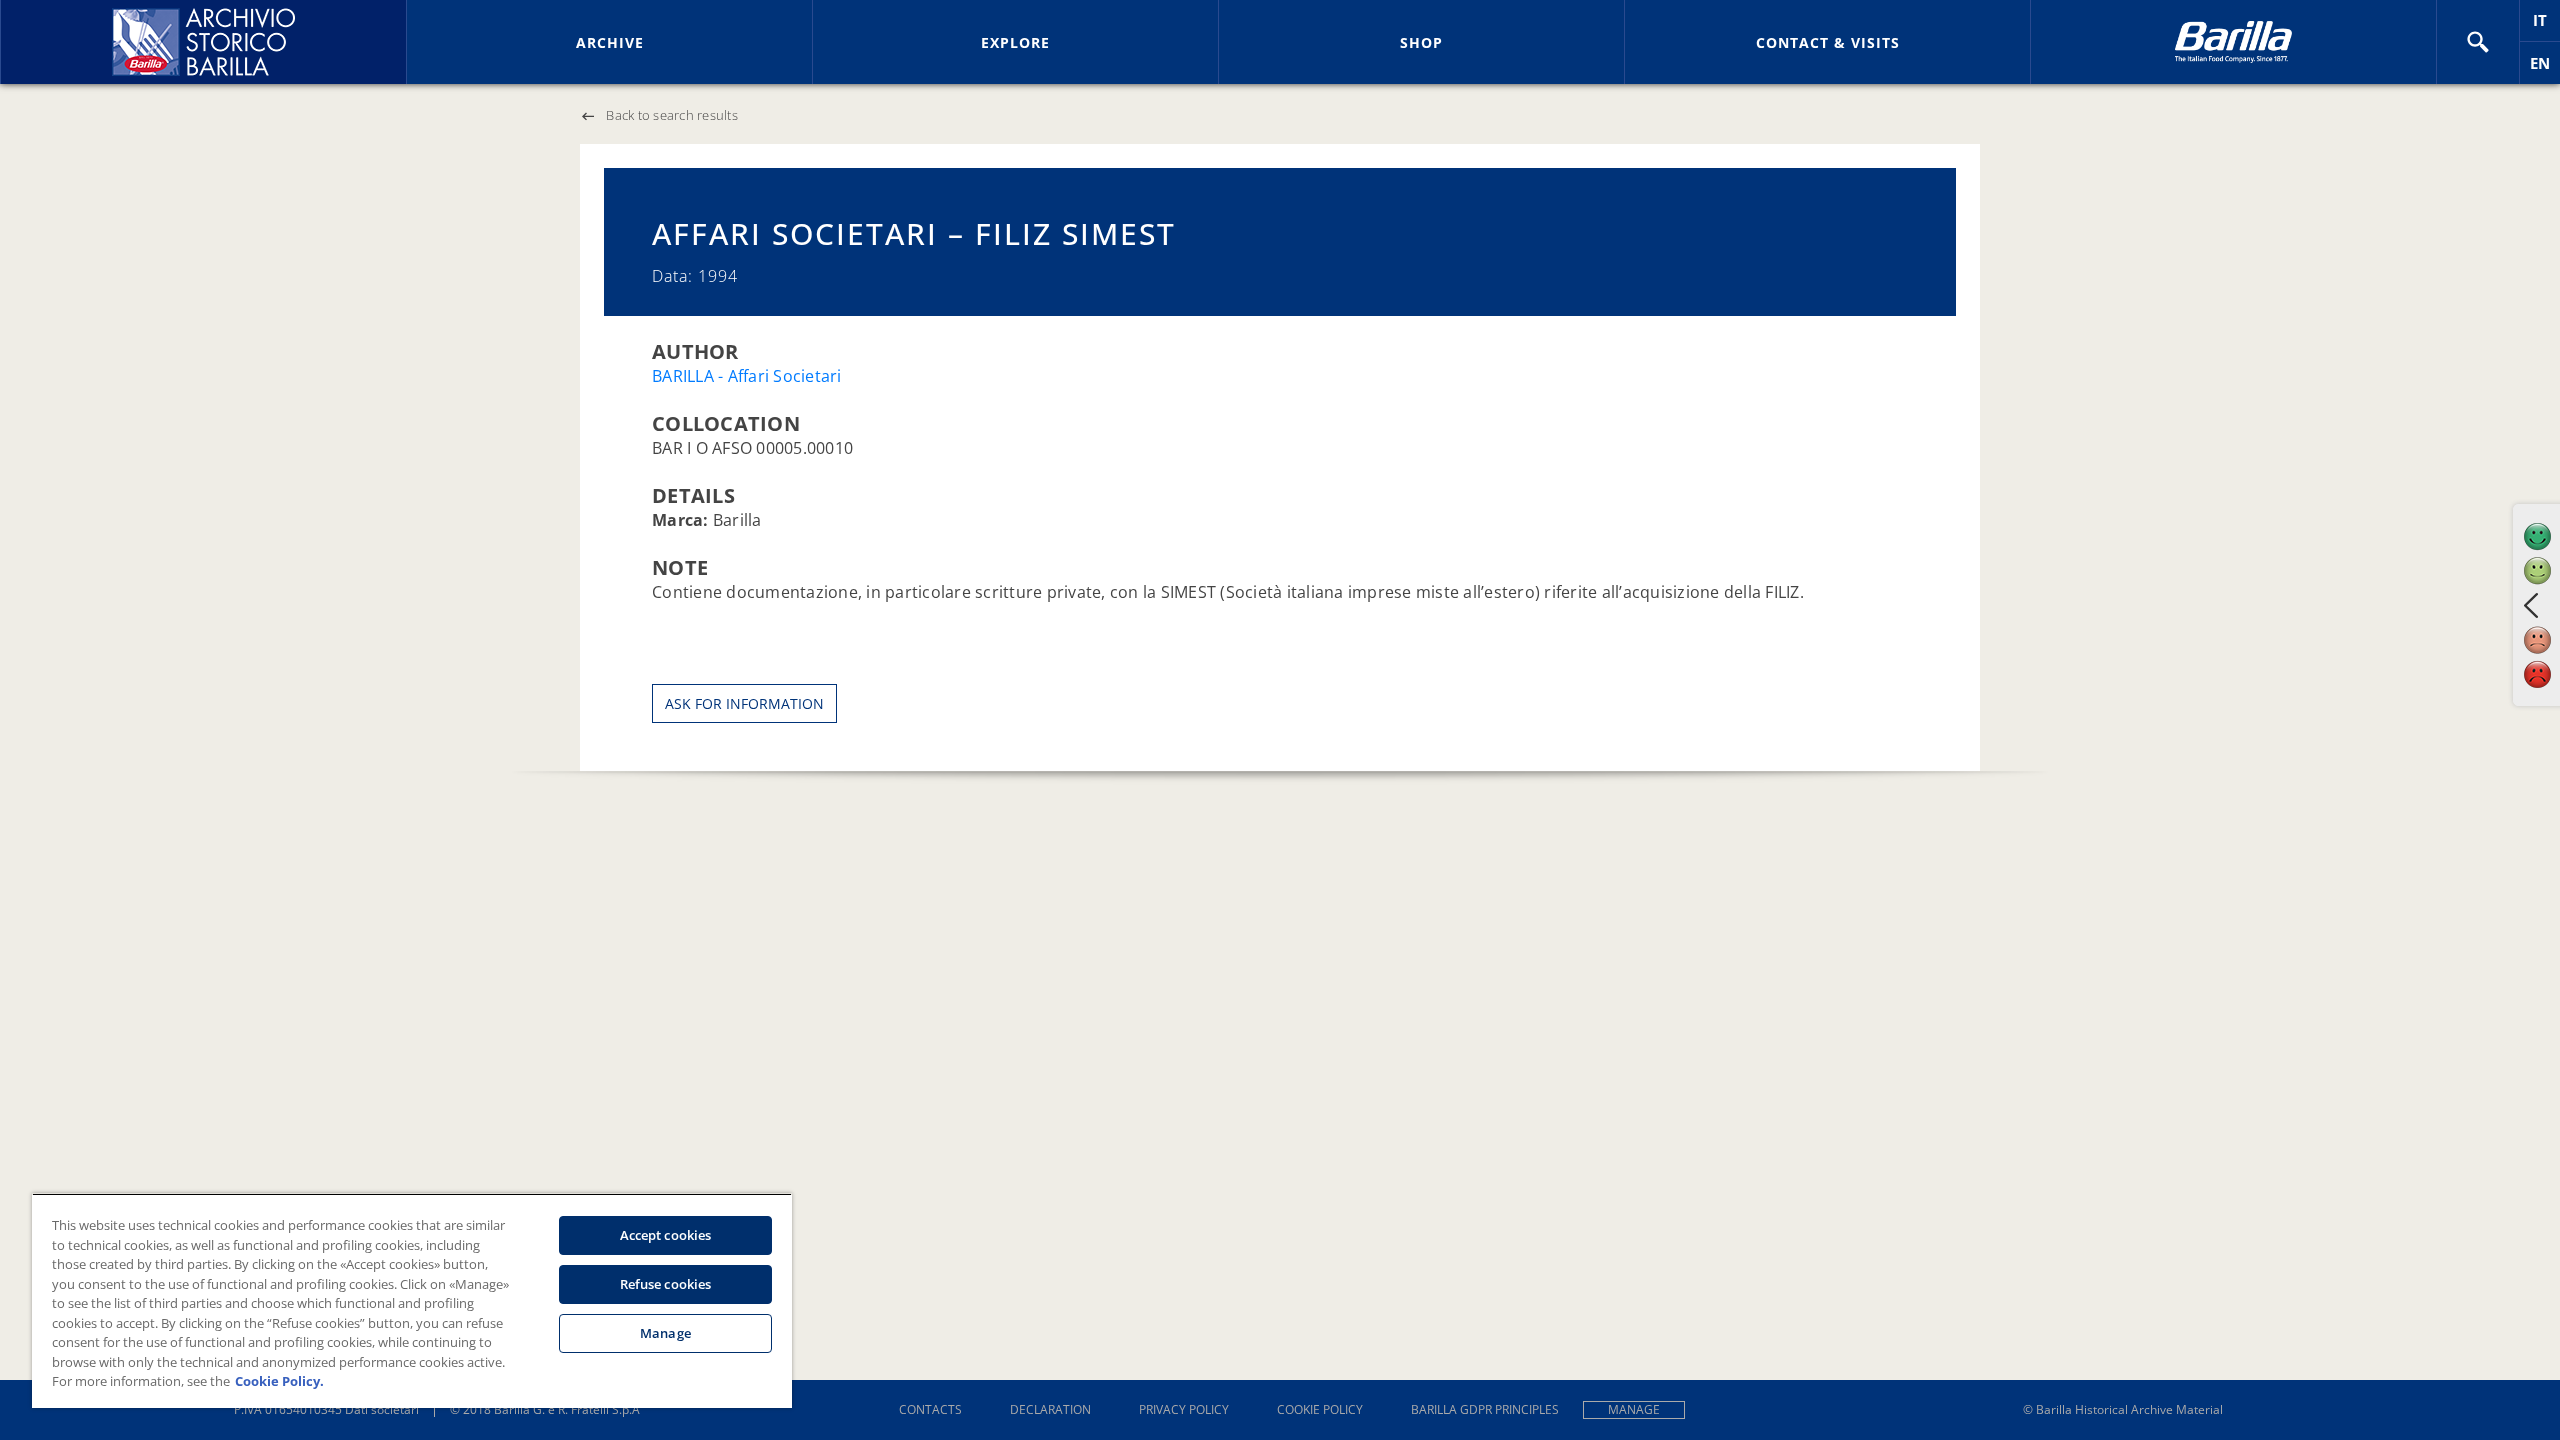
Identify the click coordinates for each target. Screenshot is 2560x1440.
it (2546, 25)
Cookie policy (1320, 1409)
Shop (1421, 42)
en (2545, 68)
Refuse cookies (666, 1284)
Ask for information (744, 703)
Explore (1015, 42)
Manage (1634, 1409)
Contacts (930, 1409)
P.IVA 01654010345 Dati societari (326, 1409)
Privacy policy (1184, 1409)
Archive (610, 42)
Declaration (1050, 1409)
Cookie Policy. (279, 1381)
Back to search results (672, 115)
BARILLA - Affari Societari (747, 376)
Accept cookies (666, 1235)
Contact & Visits (1828, 42)
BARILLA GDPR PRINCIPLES (1485, 1409)
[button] (2478, 42)
